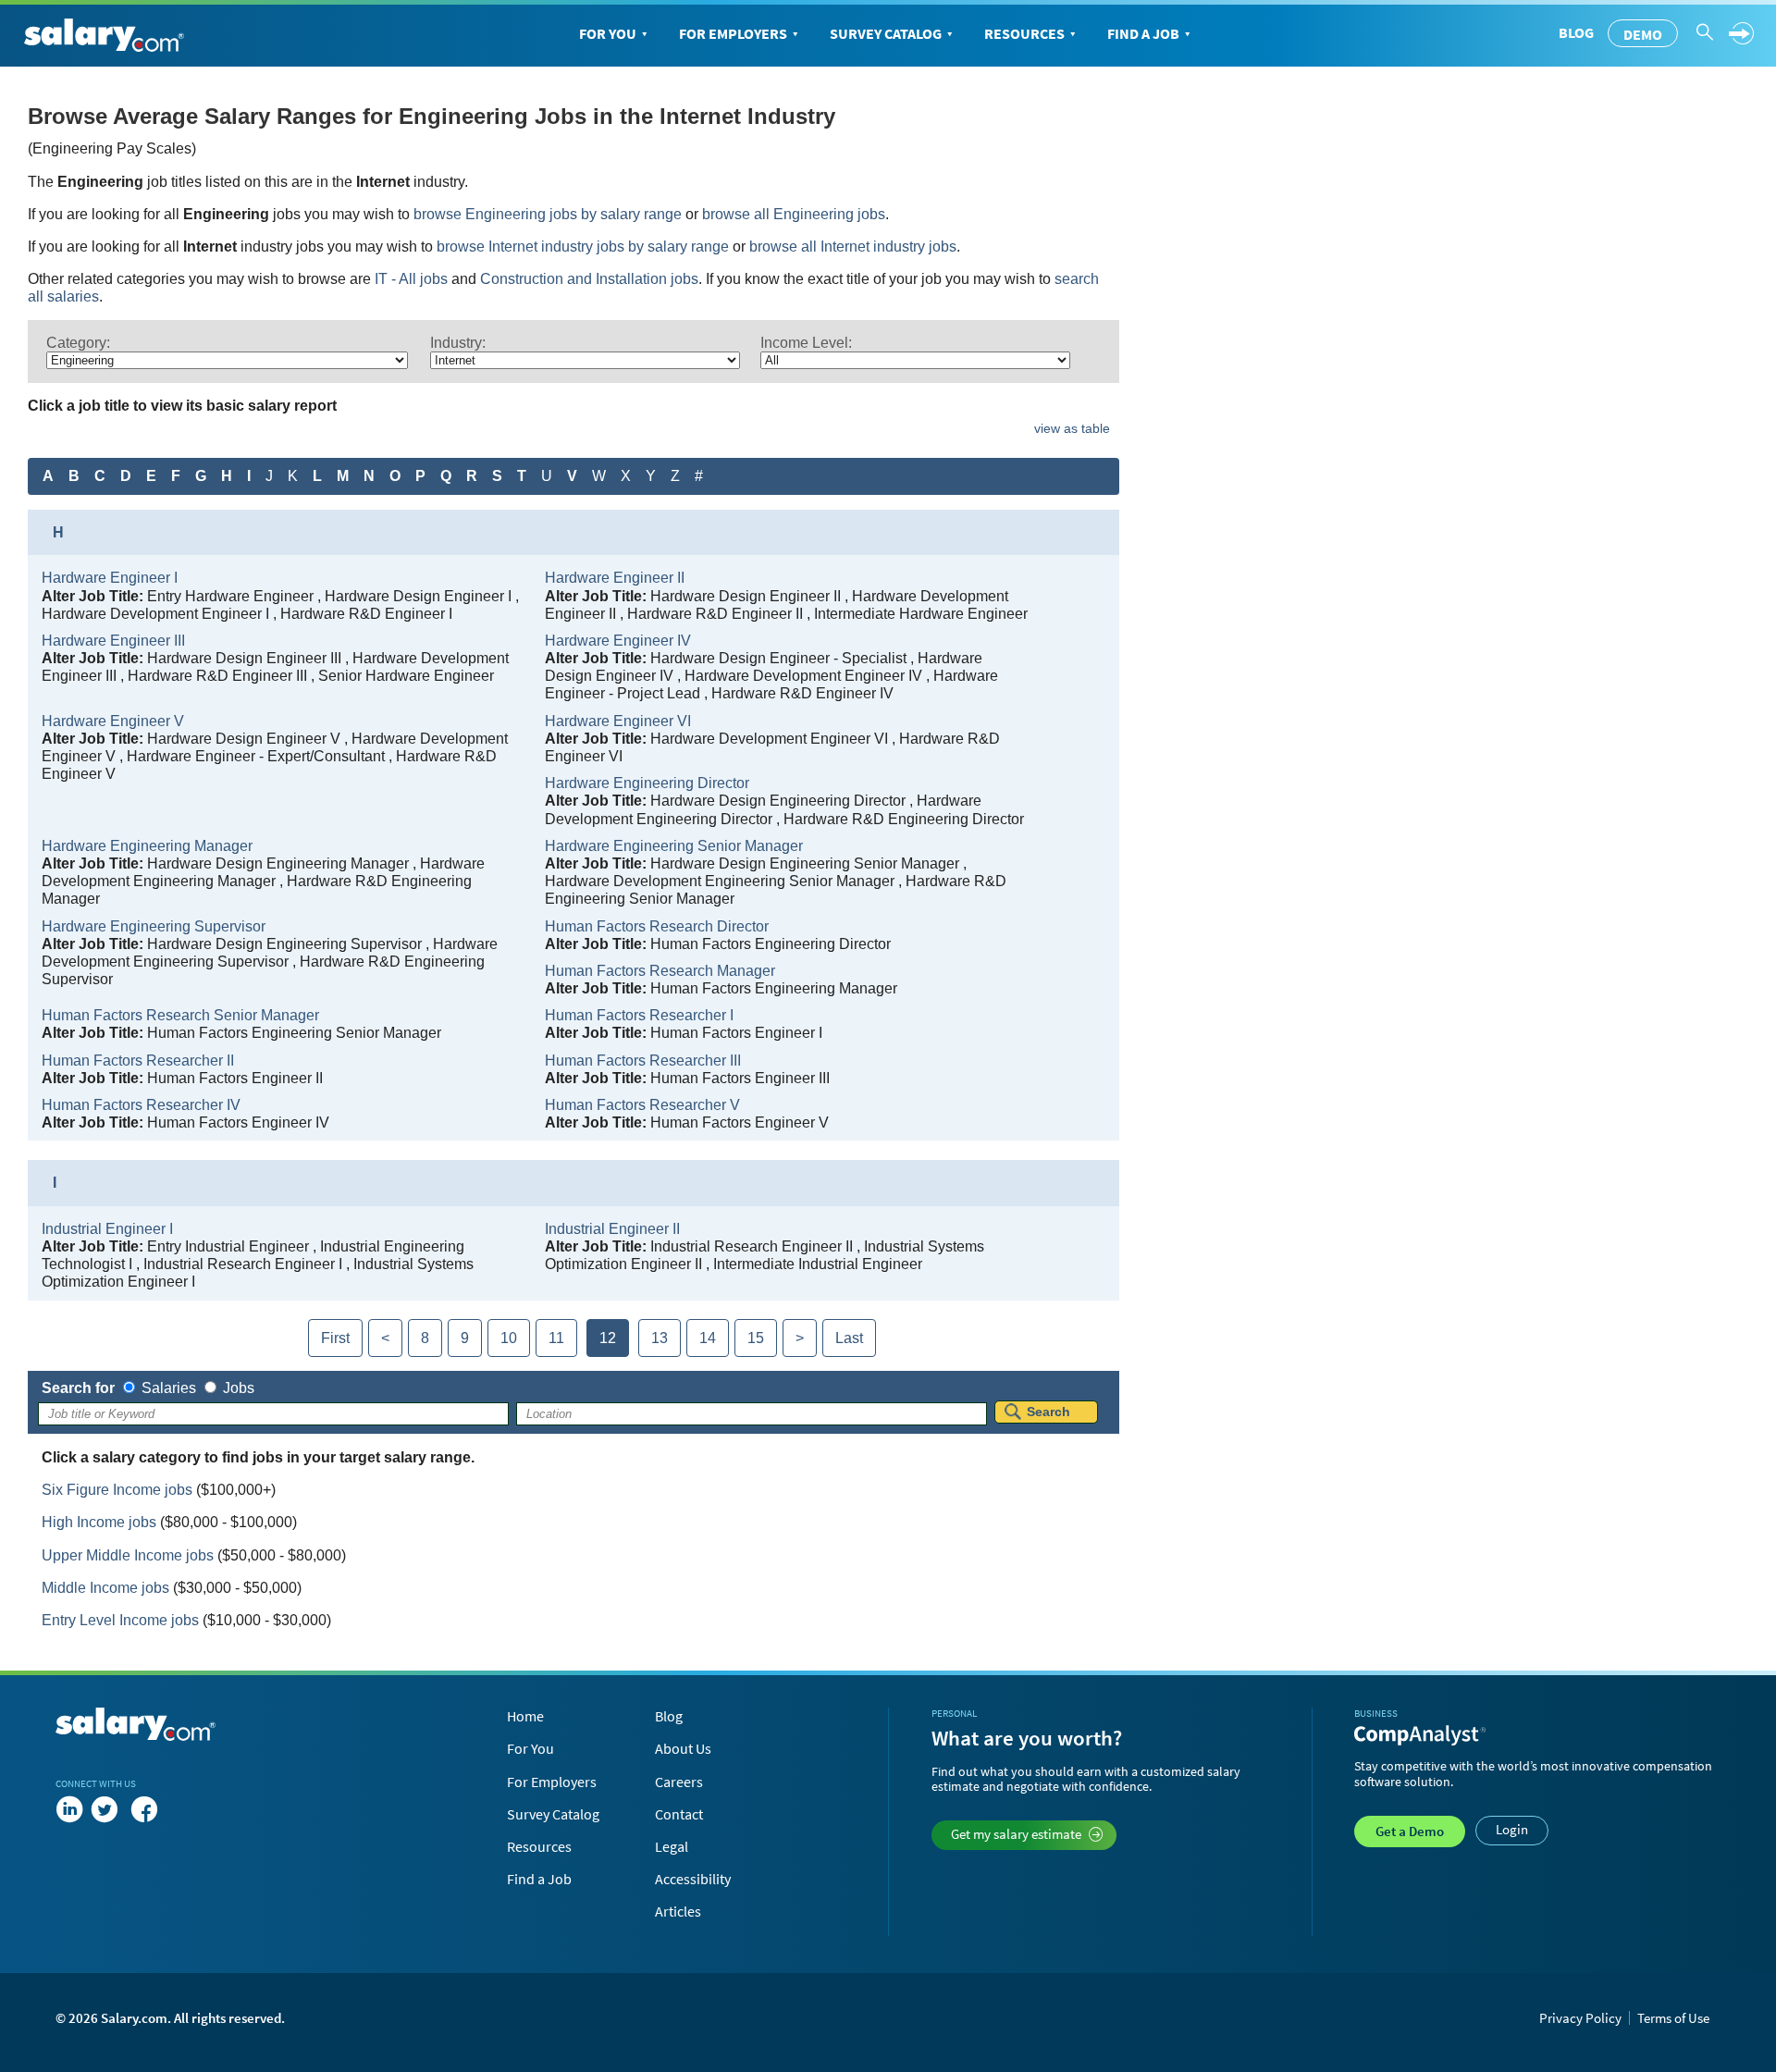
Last (849, 1338)
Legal (672, 1846)
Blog (1576, 32)
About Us (683, 1748)
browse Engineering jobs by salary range (548, 214)
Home (525, 1716)
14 (708, 1338)
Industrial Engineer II (612, 1229)
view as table (1072, 428)
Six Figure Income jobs (117, 1490)
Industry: (458, 343)
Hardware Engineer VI (618, 721)
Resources (1024, 33)
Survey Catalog (886, 33)
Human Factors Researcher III (643, 1061)
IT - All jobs (411, 279)
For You (608, 33)
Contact (679, 1814)
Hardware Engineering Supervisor (154, 926)
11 (556, 1338)
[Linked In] (69, 1809)
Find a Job (1143, 33)
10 (509, 1338)
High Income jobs (99, 1522)
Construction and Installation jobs (589, 279)
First (335, 1338)
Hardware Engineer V (113, 721)
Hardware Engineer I (110, 578)
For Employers (733, 33)
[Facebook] (144, 1809)
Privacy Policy (1580, 2018)
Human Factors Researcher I (639, 1015)
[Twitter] (108, 1809)
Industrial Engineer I (107, 1229)
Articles (678, 1911)
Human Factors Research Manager (660, 971)
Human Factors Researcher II (138, 1061)
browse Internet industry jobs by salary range (583, 247)
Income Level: (806, 343)
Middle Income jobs (105, 1588)
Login (1512, 1829)
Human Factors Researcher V (642, 1105)
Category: (78, 343)
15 (756, 1338)
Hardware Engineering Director (647, 783)
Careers (679, 1782)
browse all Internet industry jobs (853, 247)
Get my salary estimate (1016, 1834)
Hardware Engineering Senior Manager (674, 846)
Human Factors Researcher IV (141, 1105)
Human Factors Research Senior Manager (180, 1015)
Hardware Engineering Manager (147, 846)
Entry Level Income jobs (120, 1620)
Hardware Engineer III (113, 641)
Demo (1643, 34)
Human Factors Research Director (657, 926)
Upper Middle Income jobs (128, 1555)
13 (660, 1338)
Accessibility (693, 1879)
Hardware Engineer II (615, 578)
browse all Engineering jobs (794, 214)
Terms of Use (1673, 2018)
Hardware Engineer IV (618, 641)
